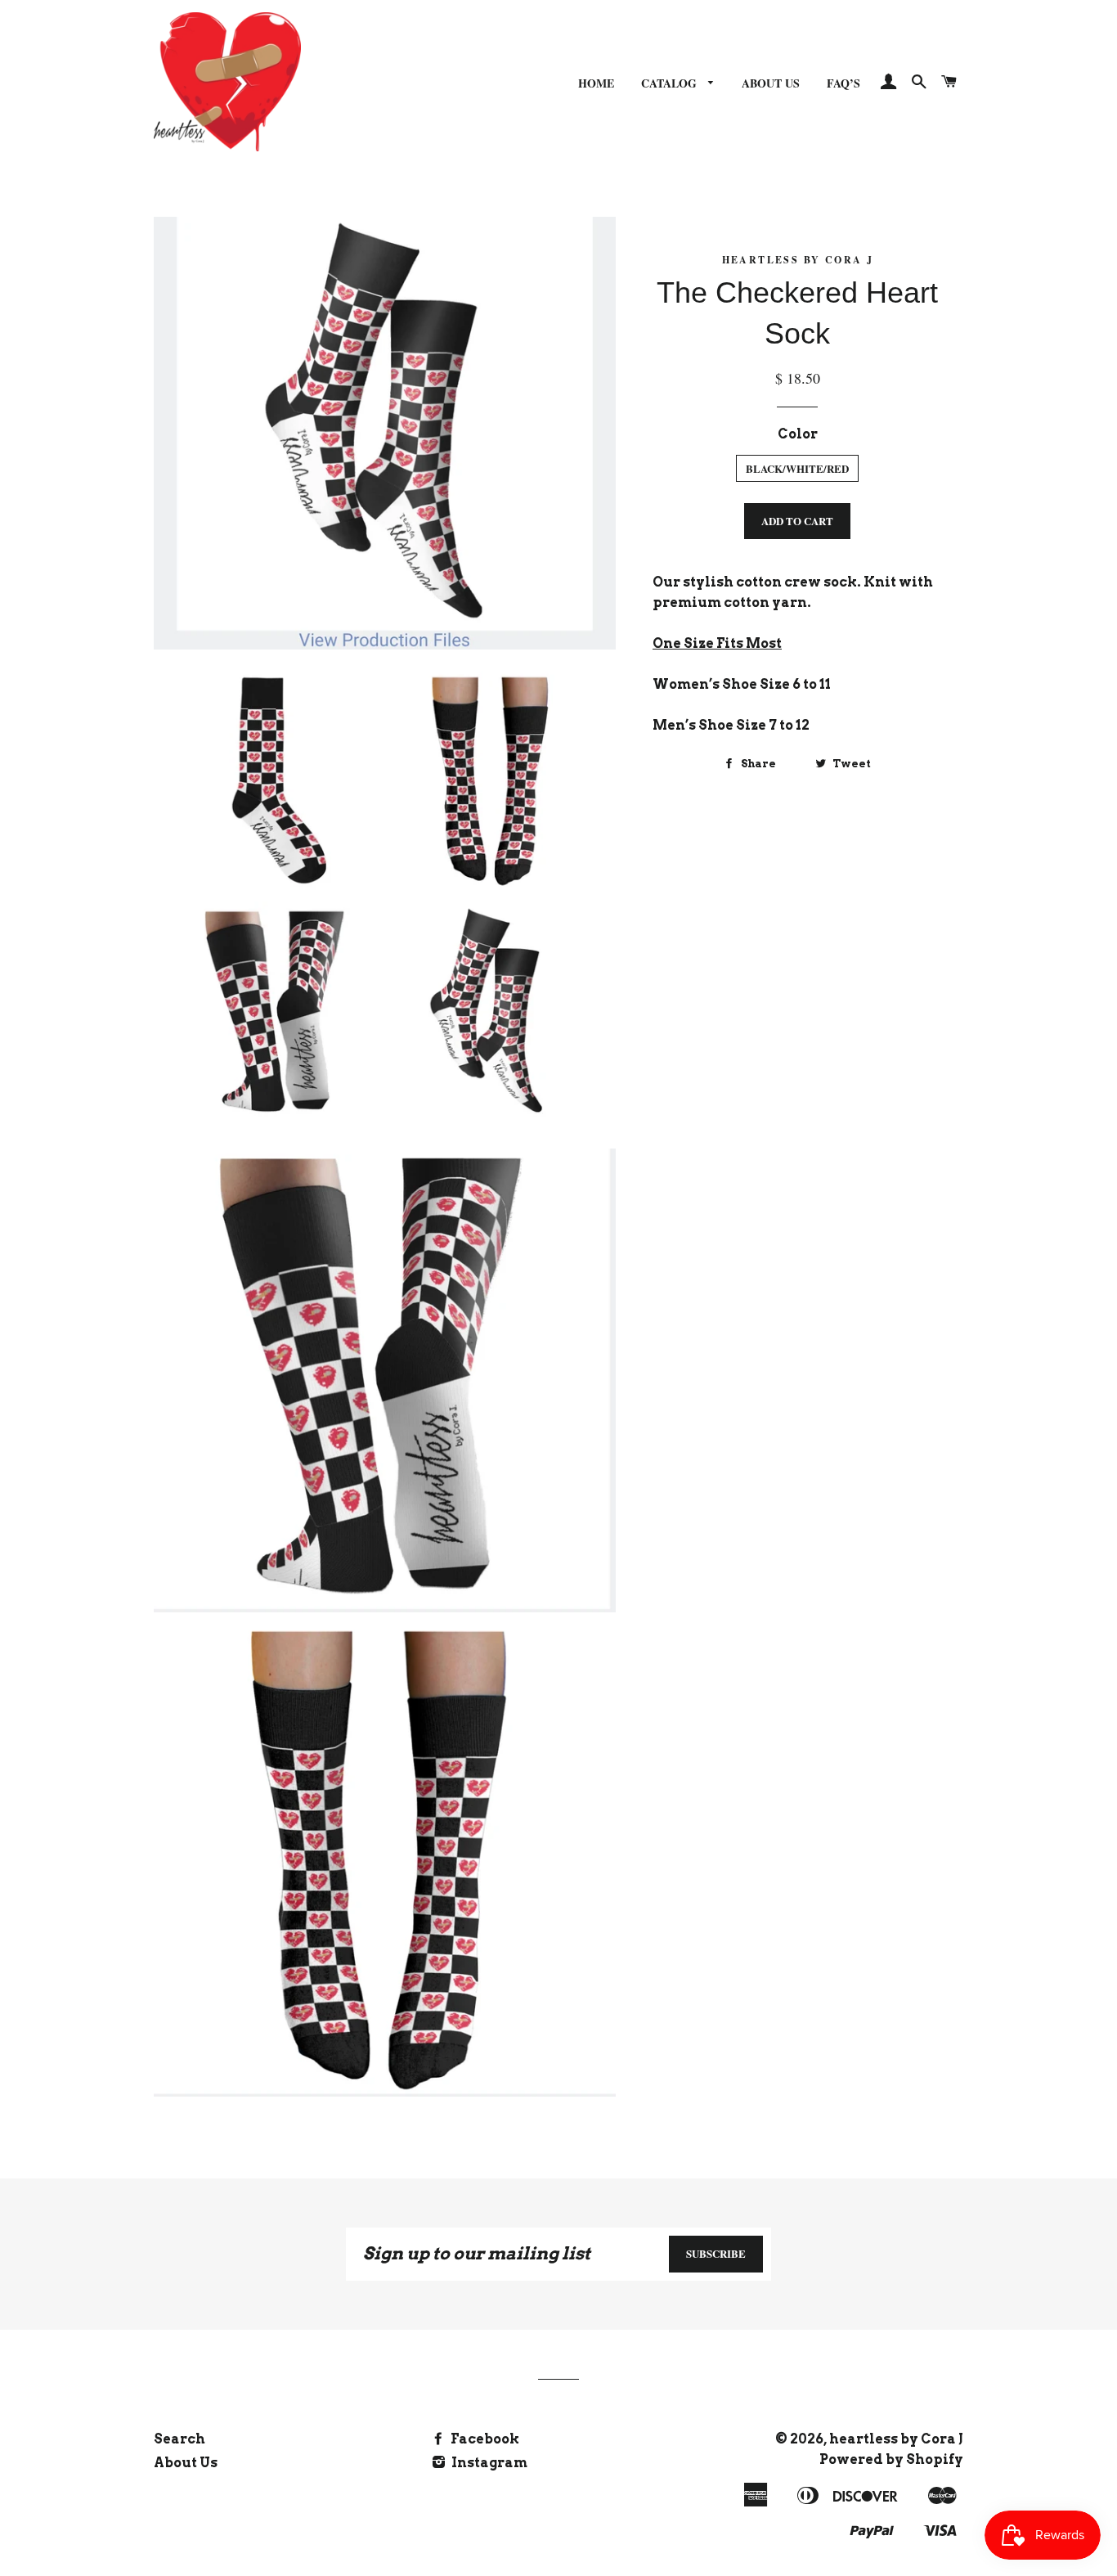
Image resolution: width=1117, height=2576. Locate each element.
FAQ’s (843, 83)
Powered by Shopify (891, 2459)
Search (179, 2439)
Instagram (488, 2463)
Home (596, 83)
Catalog (671, 83)
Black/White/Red (797, 468)
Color (798, 434)
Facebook (484, 2439)
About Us (771, 83)
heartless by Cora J (896, 2439)
